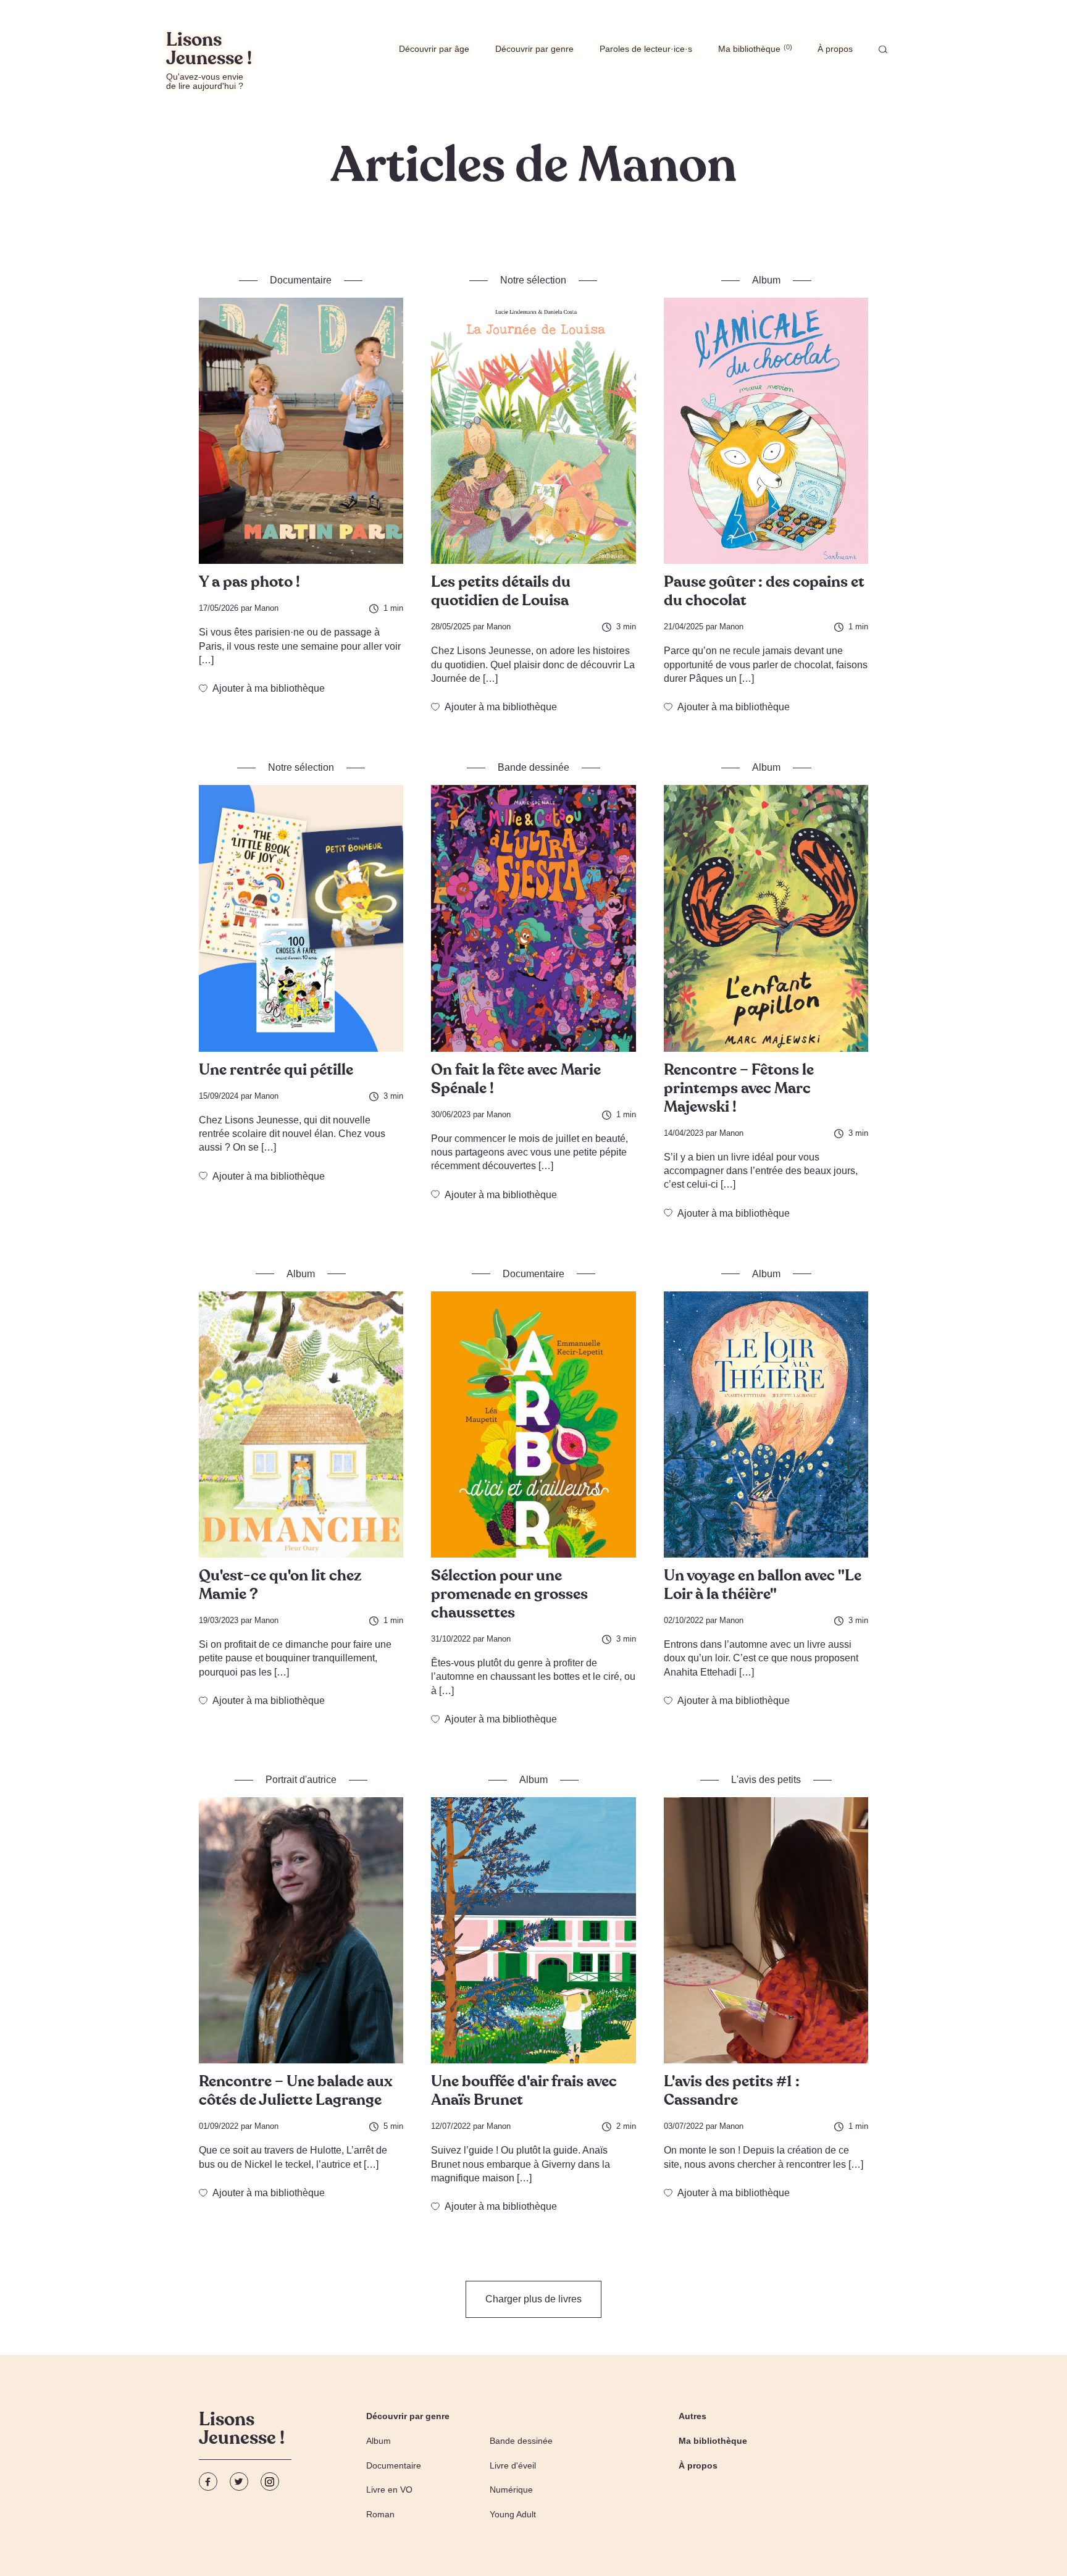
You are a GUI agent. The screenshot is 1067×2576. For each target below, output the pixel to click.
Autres (693, 2416)
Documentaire (394, 2465)
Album (379, 2441)
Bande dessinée (521, 2441)
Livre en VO (389, 2490)
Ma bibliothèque (754, 48)
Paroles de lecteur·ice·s (646, 49)
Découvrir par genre (534, 49)
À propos (835, 49)
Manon (266, 608)
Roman (380, 2514)
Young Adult (513, 2514)
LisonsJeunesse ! (242, 2430)
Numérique (511, 2490)
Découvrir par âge (434, 49)
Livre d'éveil (513, 2465)
